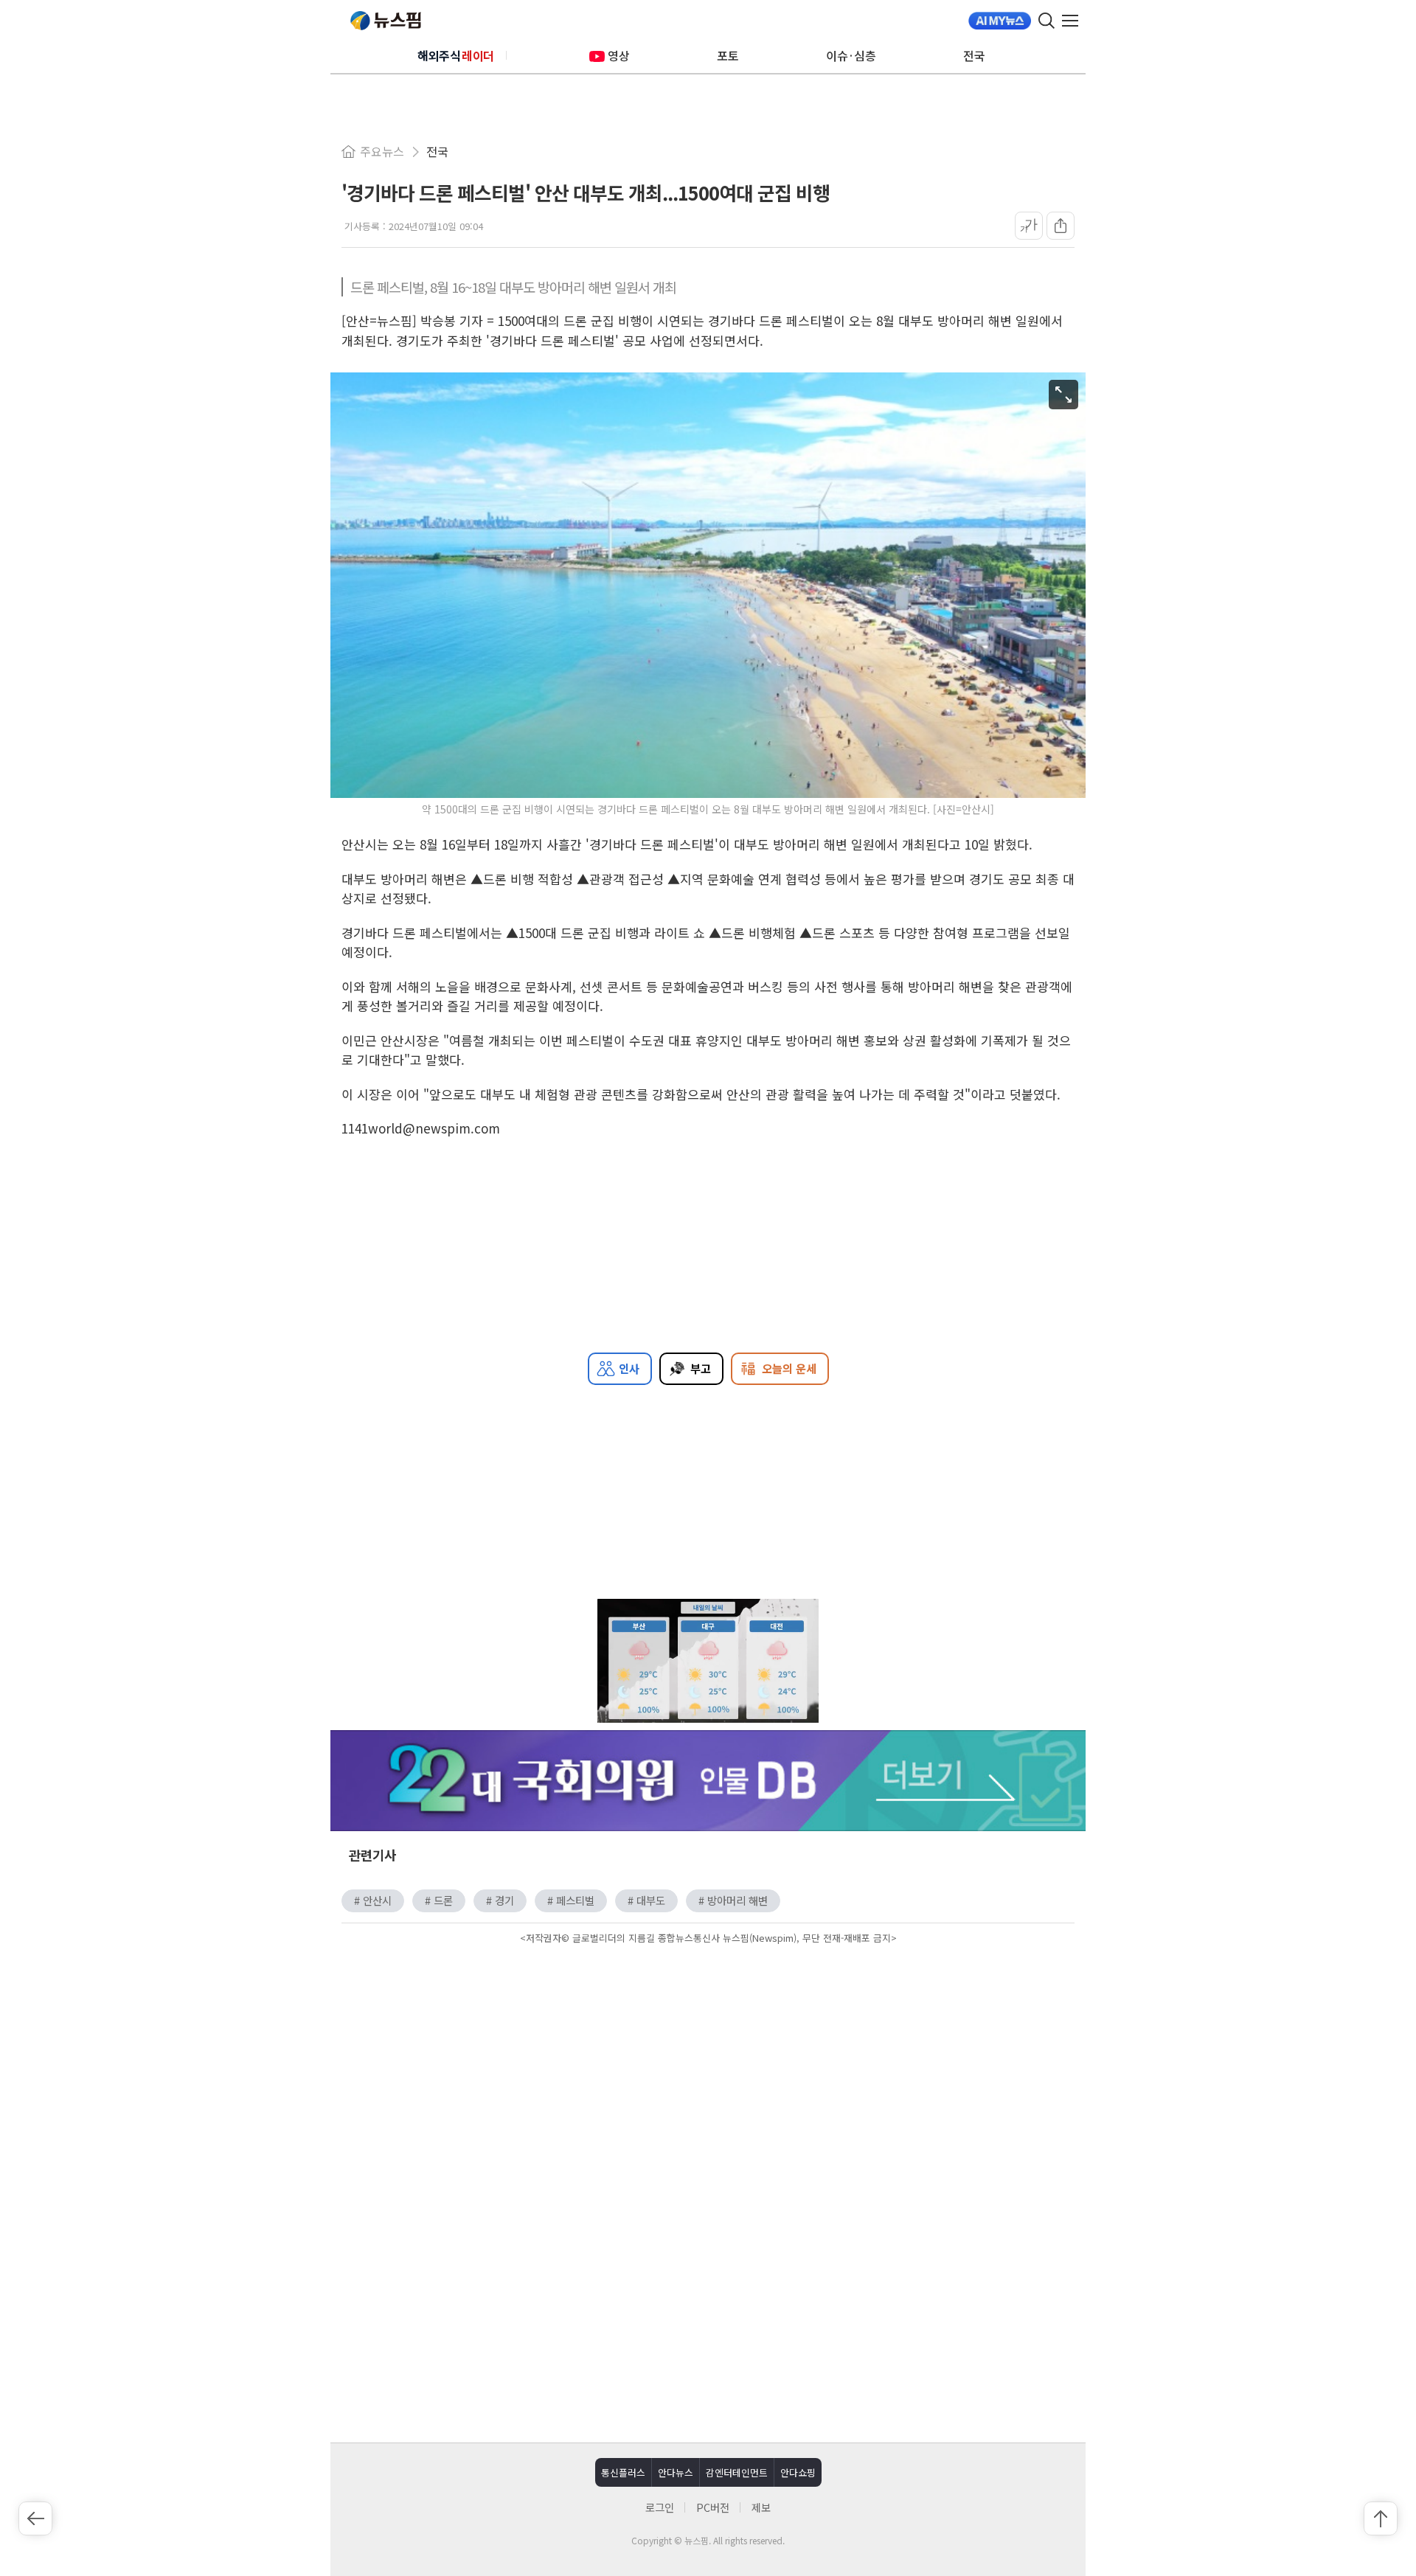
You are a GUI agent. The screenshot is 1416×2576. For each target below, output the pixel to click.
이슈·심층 (851, 55)
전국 (974, 55)
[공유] (1061, 226)
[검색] (1047, 21)
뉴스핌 (386, 21)
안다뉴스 (676, 2472)
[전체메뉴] (1074, 21)
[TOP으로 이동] (1381, 2518)
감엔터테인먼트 (737, 2472)
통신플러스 (623, 2472)
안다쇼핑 (798, 2472)
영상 (619, 55)
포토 (728, 55)
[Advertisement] (708, 2074)
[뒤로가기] (35, 2518)
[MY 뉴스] (1000, 21)
